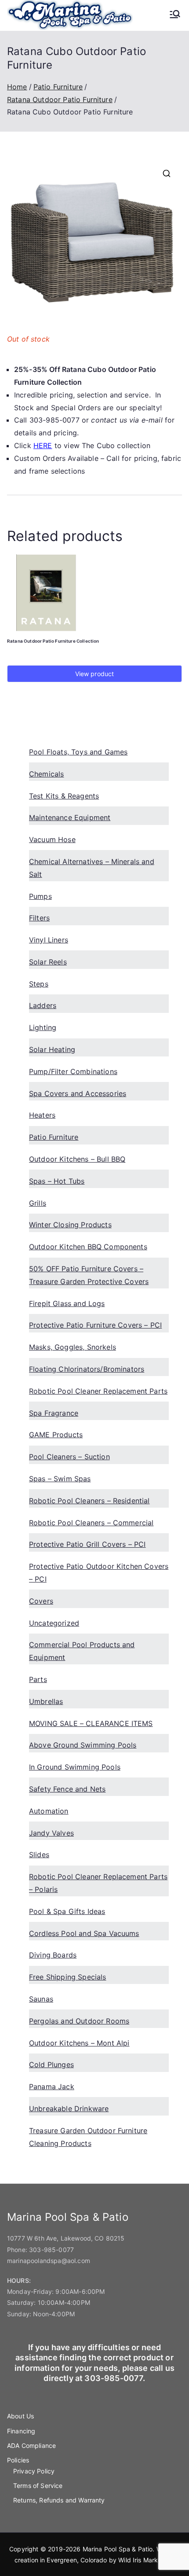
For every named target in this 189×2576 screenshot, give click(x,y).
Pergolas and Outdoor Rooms (79, 2021)
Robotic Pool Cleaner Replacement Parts (98, 1391)
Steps (39, 984)
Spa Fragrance (54, 1413)
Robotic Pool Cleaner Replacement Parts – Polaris (98, 1883)
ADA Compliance (31, 2445)
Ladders (43, 1005)
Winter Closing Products (70, 1225)
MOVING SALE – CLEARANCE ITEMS (91, 1723)
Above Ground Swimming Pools (83, 1745)
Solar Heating (52, 1049)
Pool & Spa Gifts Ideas (67, 1911)
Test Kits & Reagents (64, 796)
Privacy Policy (34, 2471)
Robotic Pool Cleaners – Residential (89, 1501)
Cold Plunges (51, 2064)
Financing (21, 2431)
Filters (39, 918)
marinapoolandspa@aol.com (49, 2261)
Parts (38, 1679)
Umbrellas (46, 1701)
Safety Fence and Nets (67, 1789)
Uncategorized (54, 1623)
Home (17, 87)
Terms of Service (38, 2486)
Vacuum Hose (52, 839)
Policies (18, 2460)
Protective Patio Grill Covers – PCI (87, 1544)
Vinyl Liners (49, 940)
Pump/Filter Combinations (73, 1071)
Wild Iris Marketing (145, 2560)
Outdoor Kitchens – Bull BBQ (77, 1159)
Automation (49, 1811)
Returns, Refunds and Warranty (59, 2500)
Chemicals (46, 774)
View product (95, 674)
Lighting (43, 1027)
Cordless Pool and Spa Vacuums (84, 1933)
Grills (38, 1203)
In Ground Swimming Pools (75, 1767)
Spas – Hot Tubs (57, 1181)
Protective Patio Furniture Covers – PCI (95, 1325)
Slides (39, 1855)
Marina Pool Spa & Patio (118, 2549)
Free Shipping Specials (68, 1977)
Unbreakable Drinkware (69, 2109)
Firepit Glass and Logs (67, 1303)
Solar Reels (48, 962)
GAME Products (56, 1435)
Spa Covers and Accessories (78, 1093)
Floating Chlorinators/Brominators (87, 1369)
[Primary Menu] (175, 15)
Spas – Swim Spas (60, 1479)
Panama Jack (52, 2087)
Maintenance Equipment (70, 817)
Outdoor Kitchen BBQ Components (88, 1247)
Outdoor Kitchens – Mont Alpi (79, 2043)
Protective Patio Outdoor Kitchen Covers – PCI (99, 1573)
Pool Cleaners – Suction (69, 1457)
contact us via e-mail (127, 420)
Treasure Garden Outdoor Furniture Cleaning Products (88, 2137)
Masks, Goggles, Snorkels (73, 1347)
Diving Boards (53, 1955)
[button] (167, 173)
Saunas (41, 1999)
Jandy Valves (51, 1833)
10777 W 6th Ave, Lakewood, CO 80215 (66, 2238)
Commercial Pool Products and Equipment (82, 1651)
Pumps (40, 896)
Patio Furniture (58, 87)
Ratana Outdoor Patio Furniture (60, 99)
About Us (20, 2416)
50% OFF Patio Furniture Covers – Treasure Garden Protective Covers (89, 1275)
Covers (41, 1601)
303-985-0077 (51, 2250)
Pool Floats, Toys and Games (78, 752)
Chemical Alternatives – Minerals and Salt (92, 868)
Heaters (42, 1115)
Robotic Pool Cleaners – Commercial (91, 1523)
